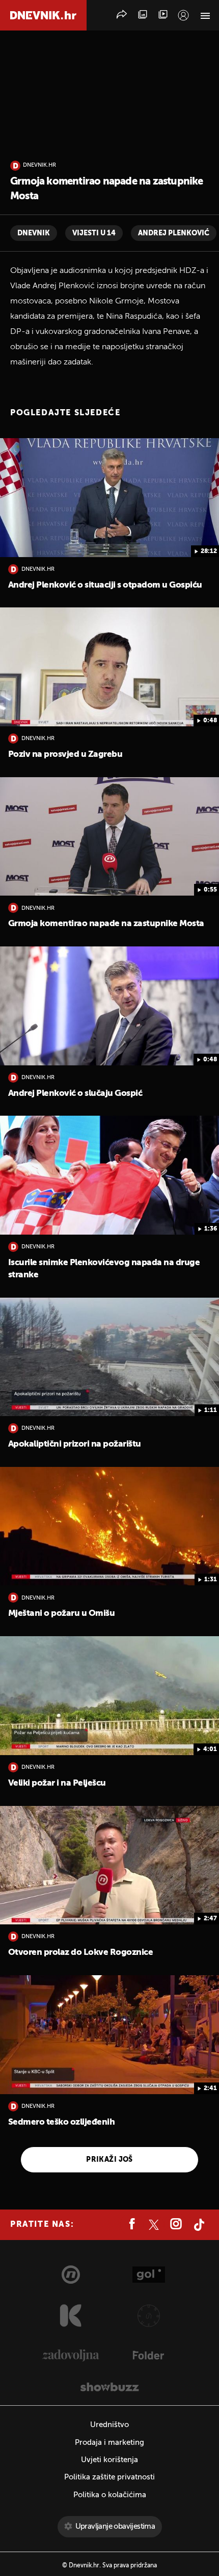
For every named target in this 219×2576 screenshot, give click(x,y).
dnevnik (34, 233)
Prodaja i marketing (109, 2443)
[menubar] (183, 15)
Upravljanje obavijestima (115, 2526)
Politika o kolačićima (110, 2495)
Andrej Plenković (174, 233)
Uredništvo (109, 2425)
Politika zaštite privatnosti (109, 2477)
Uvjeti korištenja (109, 2460)
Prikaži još (109, 2160)
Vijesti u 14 (94, 233)
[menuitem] (183, 15)
